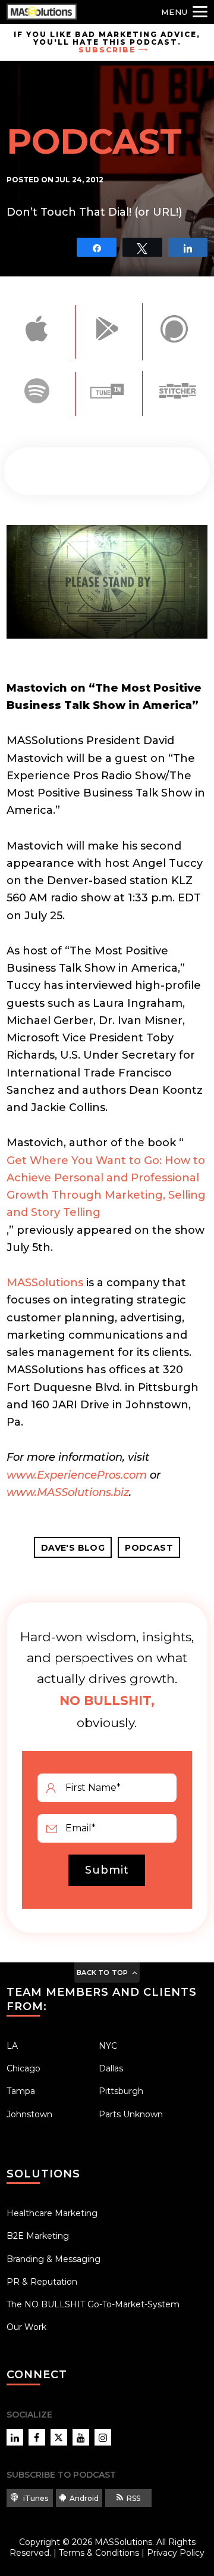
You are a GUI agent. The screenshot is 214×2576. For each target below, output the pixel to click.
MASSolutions (45, 1283)
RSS (133, 2498)
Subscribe (107, 50)
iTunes (35, 2498)
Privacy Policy (176, 2553)
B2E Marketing (38, 2236)
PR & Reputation (42, 2282)
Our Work (26, 2327)
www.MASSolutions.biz (68, 1492)
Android (84, 2498)
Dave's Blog (73, 1548)
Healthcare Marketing (52, 2213)
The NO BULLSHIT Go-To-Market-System (93, 2304)
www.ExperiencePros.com (77, 1475)
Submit (107, 1870)
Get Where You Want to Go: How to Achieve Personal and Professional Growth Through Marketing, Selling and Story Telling (106, 1187)
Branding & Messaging (53, 2259)
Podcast (149, 1548)
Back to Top (102, 1973)
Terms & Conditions (99, 2553)
